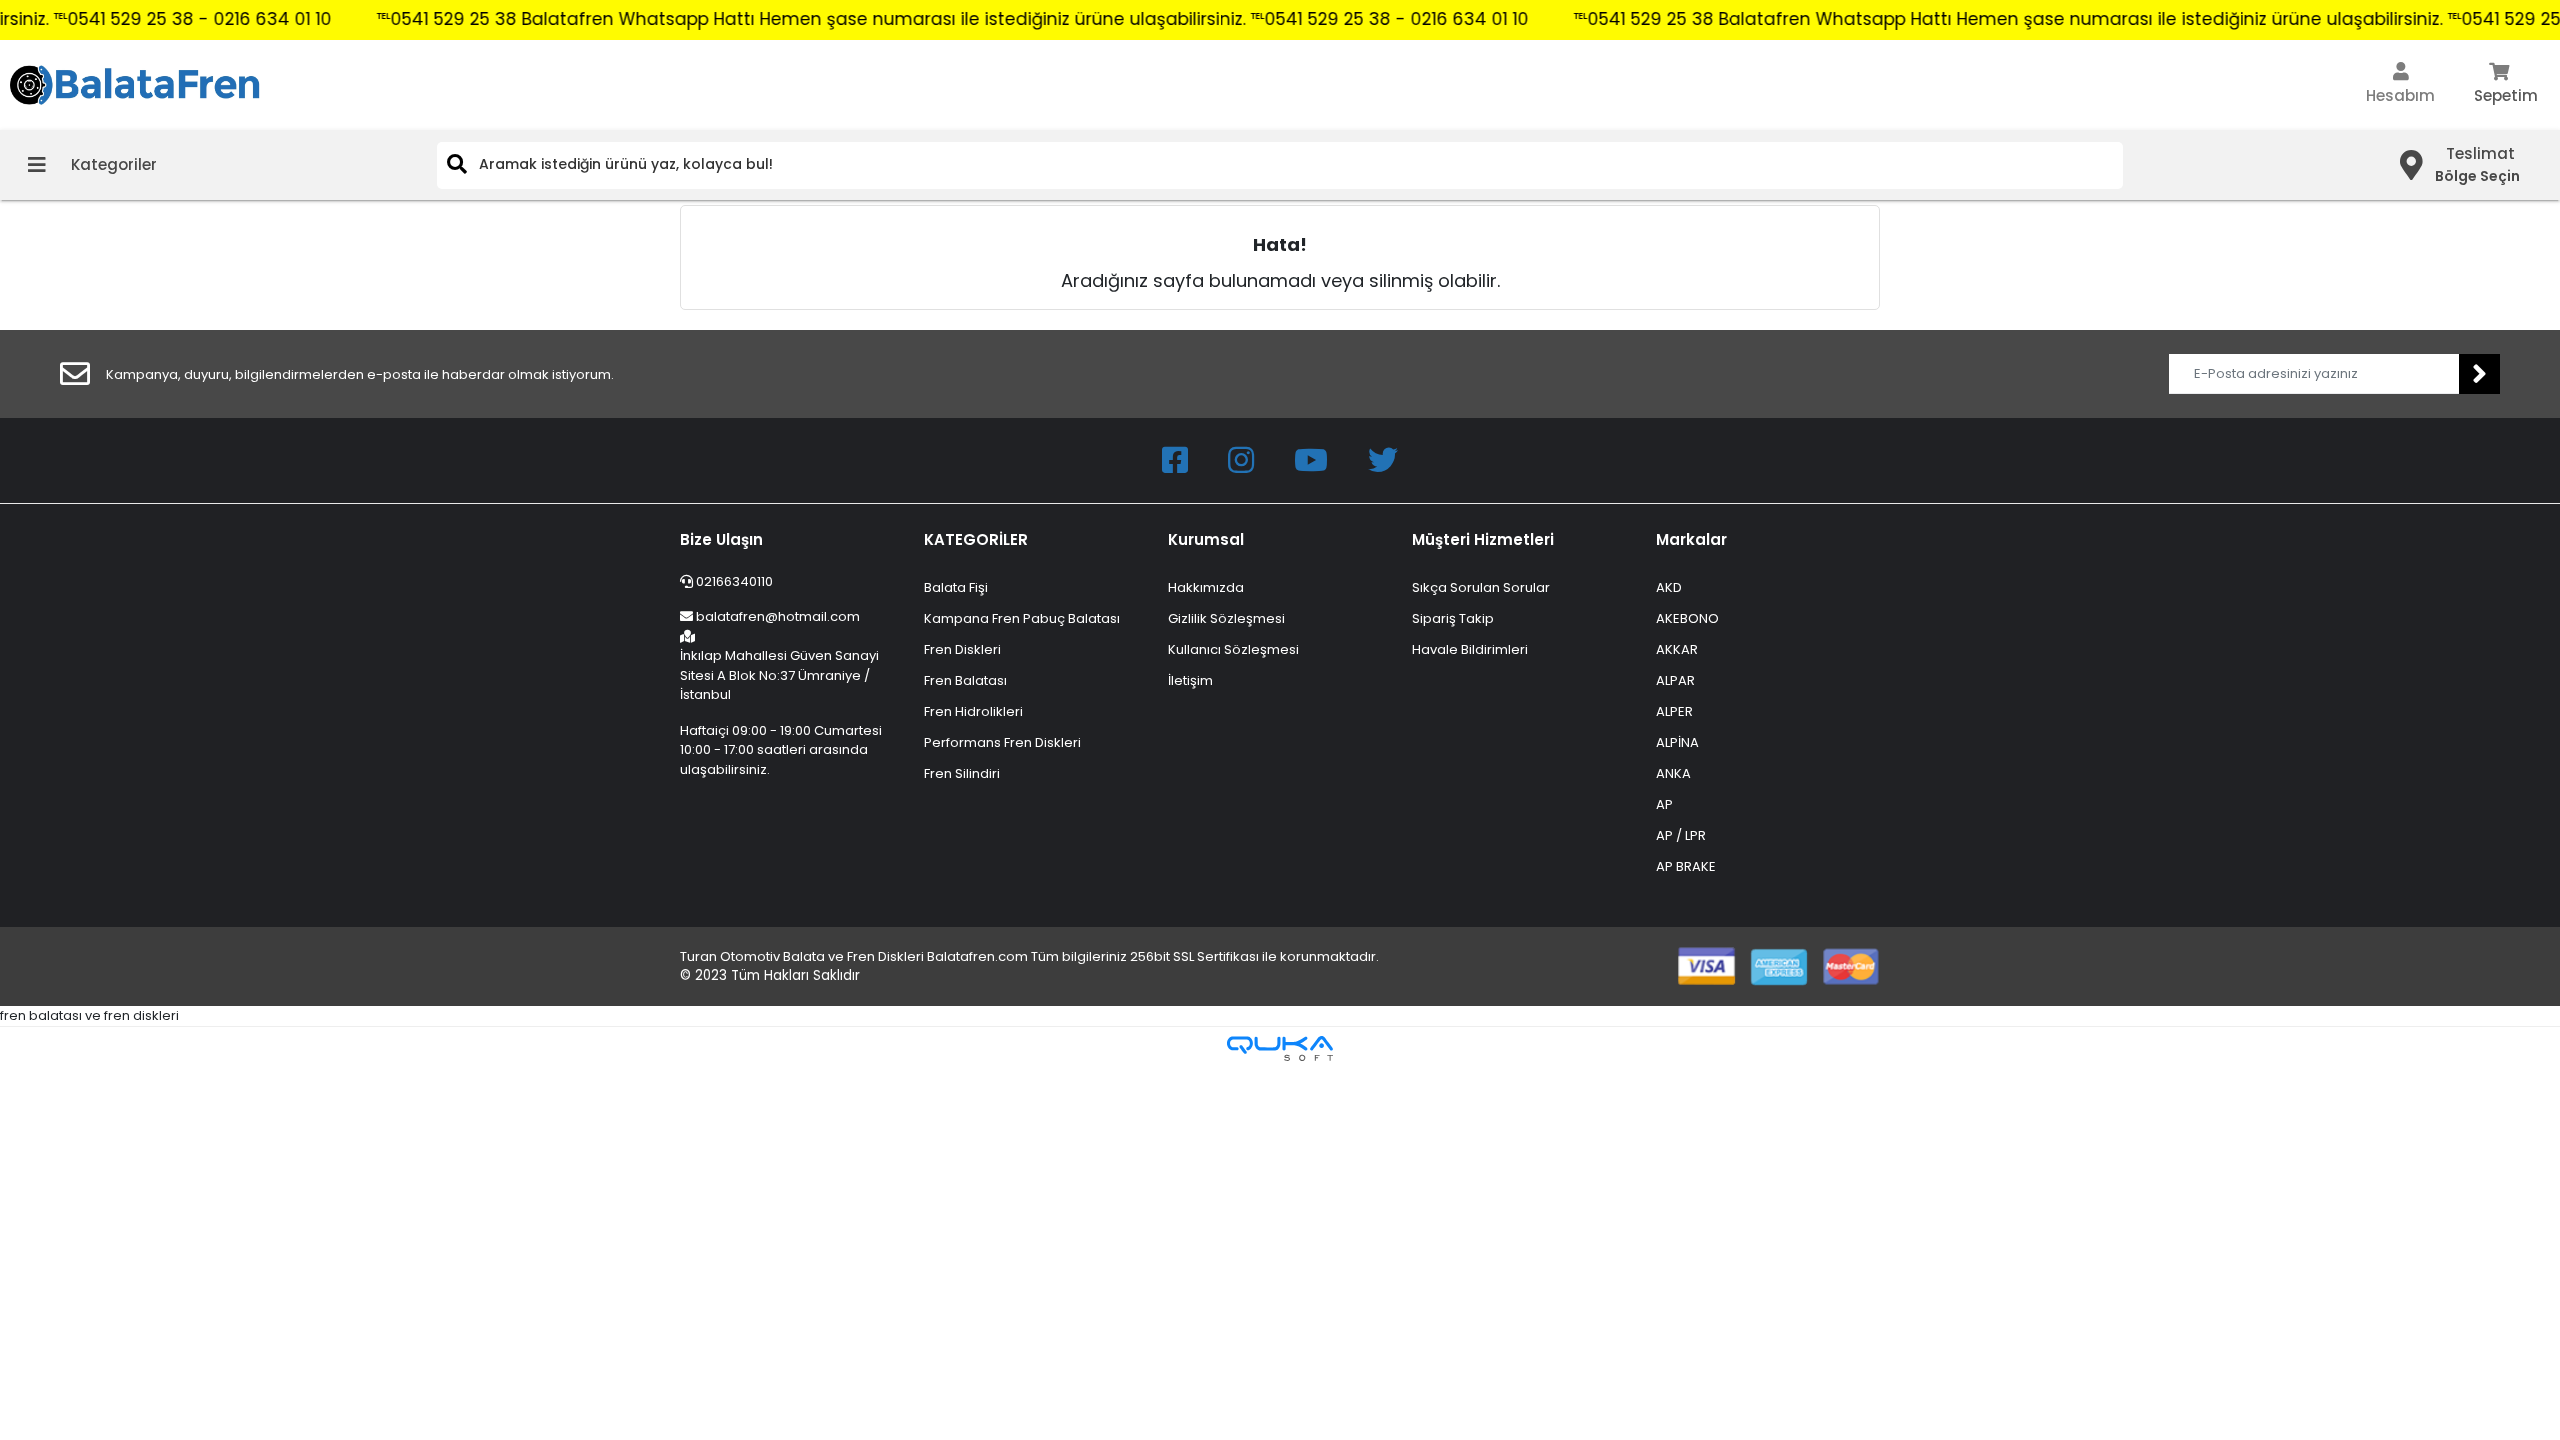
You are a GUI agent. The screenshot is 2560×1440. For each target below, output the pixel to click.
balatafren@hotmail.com (778, 616)
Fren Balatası (965, 680)
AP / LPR (1681, 835)
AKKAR (1677, 649)
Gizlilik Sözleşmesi (1226, 618)
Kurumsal (1206, 539)
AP (1664, 804)
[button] (2400, 85)
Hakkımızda (1206, 587)
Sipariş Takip (1453, 618)
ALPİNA (1677, 742)
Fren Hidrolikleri (973, 711)
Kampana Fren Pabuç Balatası (1022, 618)
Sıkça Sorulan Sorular (1481, 587)
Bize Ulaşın (721, 539)
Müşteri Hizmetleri (1483, 539)
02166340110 (733, 581)
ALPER (1674, 711)
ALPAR (1675, 680)
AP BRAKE (1686, 866)
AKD (1669, 587)
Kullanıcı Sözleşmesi (1233, 649)
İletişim (1190, 680)
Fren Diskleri (962, 649)
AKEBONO (1687, 618)
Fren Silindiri (962, 773)
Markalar (1691, 539)
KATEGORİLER (976, 539)
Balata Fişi (956, 587)
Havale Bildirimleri (1470, 649)
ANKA (1673, 773)
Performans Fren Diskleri (1002, 742)
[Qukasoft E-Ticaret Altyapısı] (1280, 1048)
